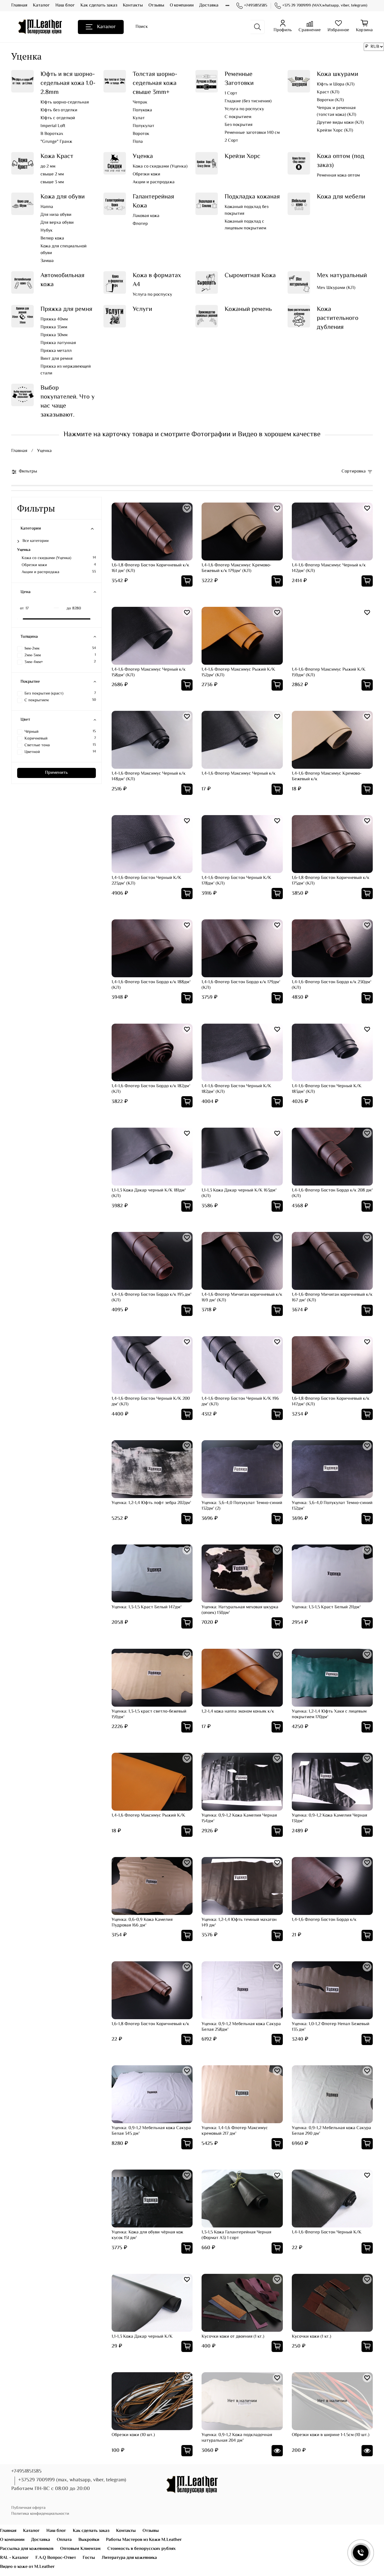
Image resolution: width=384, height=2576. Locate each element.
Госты (89, 2558)
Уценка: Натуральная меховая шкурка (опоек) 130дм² (240, 1610)
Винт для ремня (57, 359)
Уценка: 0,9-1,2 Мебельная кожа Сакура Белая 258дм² (241, 2027)
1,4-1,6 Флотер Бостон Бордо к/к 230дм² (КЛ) (332, 985)
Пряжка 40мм (54, 320)
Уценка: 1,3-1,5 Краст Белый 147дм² (147, 1607)
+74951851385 (256, 6)
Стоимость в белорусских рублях (142, 2549)
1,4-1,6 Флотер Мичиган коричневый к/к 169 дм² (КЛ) (242, 1298)
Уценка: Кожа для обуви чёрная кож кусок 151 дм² (147, 2235)
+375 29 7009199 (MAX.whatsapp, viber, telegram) (325, 6)
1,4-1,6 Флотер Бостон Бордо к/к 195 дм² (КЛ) (152, 1298)
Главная (19, 5)
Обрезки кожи (146, 175)
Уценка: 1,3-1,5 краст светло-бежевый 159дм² (149, 1714)
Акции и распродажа (154, 182)
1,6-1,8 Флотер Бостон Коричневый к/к (150, 2024)
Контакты (133, 5)
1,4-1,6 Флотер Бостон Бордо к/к (324, 1920)
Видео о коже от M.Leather (27, 2567)
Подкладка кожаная (252, 197)
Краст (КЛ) (328, 92)
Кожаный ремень (248, 309)
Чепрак (140, 103)
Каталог (41, 5)
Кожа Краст (57, 156)
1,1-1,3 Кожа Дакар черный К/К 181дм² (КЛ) (149, 1193)
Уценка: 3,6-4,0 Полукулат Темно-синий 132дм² (332, 1506)
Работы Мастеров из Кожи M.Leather (144, 2540)
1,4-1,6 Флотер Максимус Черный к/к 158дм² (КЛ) (149, 672)
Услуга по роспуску (244, 109)
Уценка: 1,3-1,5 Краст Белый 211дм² (326, 1607)
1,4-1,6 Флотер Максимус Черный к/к (239, 774)
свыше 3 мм (52, 182)
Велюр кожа (52, 239)
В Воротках (52, 134)
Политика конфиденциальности (40, 2514)
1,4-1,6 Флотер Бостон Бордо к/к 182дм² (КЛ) (151, 1089)
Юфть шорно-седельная (65, 103)
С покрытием (238, 117)
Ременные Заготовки (239, 79)
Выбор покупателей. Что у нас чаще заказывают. (68, 402)
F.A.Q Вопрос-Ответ (56, 2558)
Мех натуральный (342, 276)
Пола (138, 142)
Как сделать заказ (99, 5)
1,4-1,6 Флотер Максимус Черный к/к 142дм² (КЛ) (329, 568)
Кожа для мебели (341, 197)
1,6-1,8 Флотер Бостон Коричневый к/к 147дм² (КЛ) (331, 1402)
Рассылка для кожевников (27, 2549)
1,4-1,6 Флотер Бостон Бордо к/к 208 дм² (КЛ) (332, 1193)
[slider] (20, 619)
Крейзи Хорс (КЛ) (335, 131)
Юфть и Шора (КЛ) (336, 85)
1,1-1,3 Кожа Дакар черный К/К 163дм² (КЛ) (239, 1193)
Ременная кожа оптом (338, 176)
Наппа (47, 207)
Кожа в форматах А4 (157, 280)
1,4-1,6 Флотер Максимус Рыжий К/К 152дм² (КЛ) (238, 672)
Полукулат (144, 126)
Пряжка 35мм (54, 327)
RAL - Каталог (14, 2558)
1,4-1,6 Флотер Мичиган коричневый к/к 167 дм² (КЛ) (332, 1298)
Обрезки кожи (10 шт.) (133, 2435)
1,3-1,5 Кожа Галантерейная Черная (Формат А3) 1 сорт (236, 2235)
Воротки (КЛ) (330, 100)
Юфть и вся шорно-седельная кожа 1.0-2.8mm (68, 83)
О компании (182, 5)
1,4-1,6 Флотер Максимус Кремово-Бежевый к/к (327, 776)
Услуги (142, 309)
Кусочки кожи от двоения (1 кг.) (233, 2337)
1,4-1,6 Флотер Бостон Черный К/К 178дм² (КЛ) (236, 881)
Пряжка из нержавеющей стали (66, 370)
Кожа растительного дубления (338, 318)
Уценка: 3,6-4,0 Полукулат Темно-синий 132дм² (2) (242, 1506)
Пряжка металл (56, 351)
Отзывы (156, 5)
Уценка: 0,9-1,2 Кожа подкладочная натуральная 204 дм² (237, 2438)
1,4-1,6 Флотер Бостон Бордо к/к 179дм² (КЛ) (241, 985)
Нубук (47, 231)
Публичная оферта (28, 2508)
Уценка (143, 156)
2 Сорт (231, 141)
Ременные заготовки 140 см (252, 133)
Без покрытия (239, 125)
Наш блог (65, 5)
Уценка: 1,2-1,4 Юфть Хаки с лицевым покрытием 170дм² (329, 1714)
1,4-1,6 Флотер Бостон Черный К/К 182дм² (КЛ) (236, 1089)
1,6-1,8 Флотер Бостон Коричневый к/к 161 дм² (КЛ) (150, 568)
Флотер (140, 224)
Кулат (139, 118)
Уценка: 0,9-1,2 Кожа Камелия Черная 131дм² (329, 1818)
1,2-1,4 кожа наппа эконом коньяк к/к (238, 1712)
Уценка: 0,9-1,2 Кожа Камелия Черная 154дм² (239, 1818)
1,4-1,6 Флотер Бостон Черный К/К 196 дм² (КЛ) (240, 1402)
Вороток (141, 134)
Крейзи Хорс (242, 156)
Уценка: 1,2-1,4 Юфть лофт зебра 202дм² (151, 1503)
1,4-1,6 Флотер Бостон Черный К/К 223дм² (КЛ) (146, 881)
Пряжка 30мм (54, 335)
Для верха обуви (57, 223)
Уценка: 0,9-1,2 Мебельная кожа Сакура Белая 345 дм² (151, 2131)
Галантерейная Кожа (153, 201)
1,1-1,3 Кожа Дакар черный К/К (142, 2337)
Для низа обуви (56, 215)
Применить (56, 773)
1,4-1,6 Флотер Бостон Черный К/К (327, 2232)
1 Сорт (231, 94)
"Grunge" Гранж (56, 142)
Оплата (64, 2540)
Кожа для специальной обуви (64, 250)
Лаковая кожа (146, 216)
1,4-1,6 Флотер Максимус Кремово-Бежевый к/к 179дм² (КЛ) (236, 568)
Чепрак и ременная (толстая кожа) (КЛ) (336, 112)
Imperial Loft (53, 126)
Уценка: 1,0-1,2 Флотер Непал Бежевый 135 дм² (331, 2027)
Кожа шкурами (337, 74)
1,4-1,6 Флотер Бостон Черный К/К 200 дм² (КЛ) (151, 1402)
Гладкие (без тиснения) (248, 101)
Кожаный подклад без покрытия (247, 211)
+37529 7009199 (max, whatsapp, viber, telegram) (72, 2480)
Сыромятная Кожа (250, 276)
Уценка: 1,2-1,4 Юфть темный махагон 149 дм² (239, 1923)
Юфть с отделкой (58, 118)
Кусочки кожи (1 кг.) (311, 2337)
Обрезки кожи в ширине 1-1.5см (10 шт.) (331, 2435)
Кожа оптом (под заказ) (341, 161)
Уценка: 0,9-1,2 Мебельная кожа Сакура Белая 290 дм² (331, 2131)
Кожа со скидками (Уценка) (160, 167)
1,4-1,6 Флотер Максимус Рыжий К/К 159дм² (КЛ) (329, 672)
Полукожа (142, 110)
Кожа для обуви (63, 197)
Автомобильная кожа (62, 280)
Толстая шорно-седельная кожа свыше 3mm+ (155, 83)
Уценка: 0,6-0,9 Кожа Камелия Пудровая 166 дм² (142, 1923)
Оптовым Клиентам (80, 2549)
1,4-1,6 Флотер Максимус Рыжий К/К (148, 1816)
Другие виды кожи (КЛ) (340, 123)
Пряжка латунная (58, 343)
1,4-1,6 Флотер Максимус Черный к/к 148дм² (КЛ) (149, 776)
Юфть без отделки (59, 110)
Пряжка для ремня (66, 309)
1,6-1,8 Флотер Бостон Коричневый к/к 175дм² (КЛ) (331, 881)
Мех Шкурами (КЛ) (336, 288)
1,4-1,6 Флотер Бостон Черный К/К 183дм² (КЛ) (327, 1089)
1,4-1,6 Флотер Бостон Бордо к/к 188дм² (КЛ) (151, 985)
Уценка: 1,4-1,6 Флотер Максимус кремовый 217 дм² (235, 2131)
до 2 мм (48, 167)
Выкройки (89, 2540)
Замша (47, 261)
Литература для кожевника (129, 2558)
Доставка (209, 5)
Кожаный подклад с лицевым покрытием (245, 225)
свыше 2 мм (52, 175)
